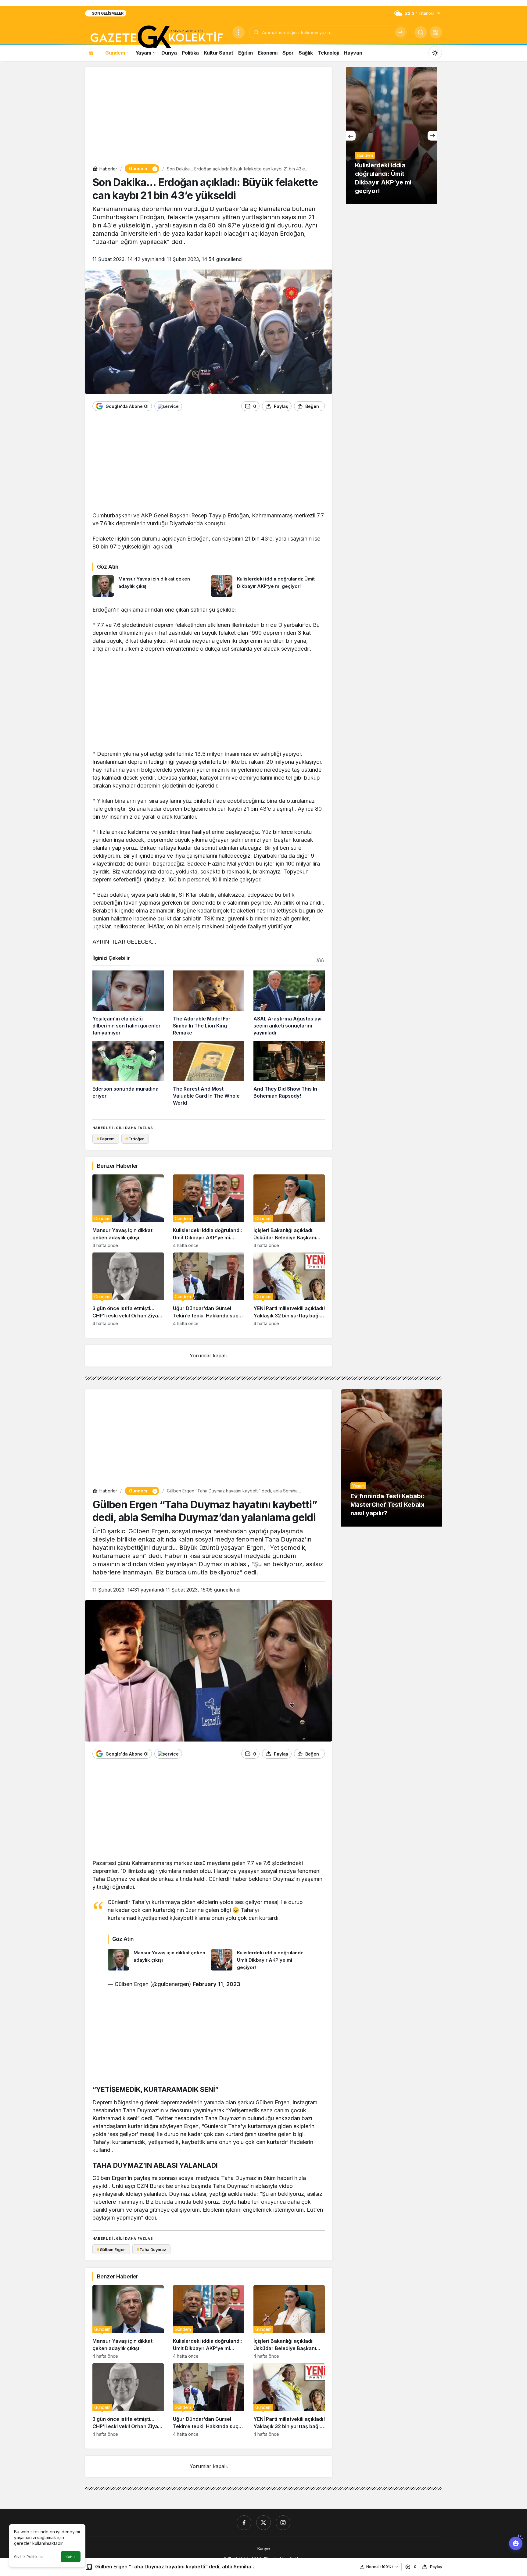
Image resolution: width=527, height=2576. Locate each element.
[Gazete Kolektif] (156, 37)
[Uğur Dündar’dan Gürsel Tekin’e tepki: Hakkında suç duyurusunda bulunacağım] (209, 1289)
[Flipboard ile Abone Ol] (168, 406)
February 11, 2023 (217, 1984)
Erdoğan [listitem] (135, 1139)
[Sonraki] (432, 136)
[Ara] (400, 32)
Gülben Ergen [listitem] (111, 2249)
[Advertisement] (209, 117)
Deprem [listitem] (106, 1139)
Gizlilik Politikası (28, 2557)
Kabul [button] (71, 2557)
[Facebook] (244, 2523)
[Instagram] (283, 2523)
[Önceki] (351, 136)
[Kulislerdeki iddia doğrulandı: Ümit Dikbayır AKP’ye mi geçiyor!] (268, 586)
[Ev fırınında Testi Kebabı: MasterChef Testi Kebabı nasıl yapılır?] (392, 1458)
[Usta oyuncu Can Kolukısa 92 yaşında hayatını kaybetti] (356, 136)
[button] (436, 32)
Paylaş (436, 2567)
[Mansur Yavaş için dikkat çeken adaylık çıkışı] (149, 586)
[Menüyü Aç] (238, 32)
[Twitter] (263, 2523)
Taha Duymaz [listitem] (151, 2249)
